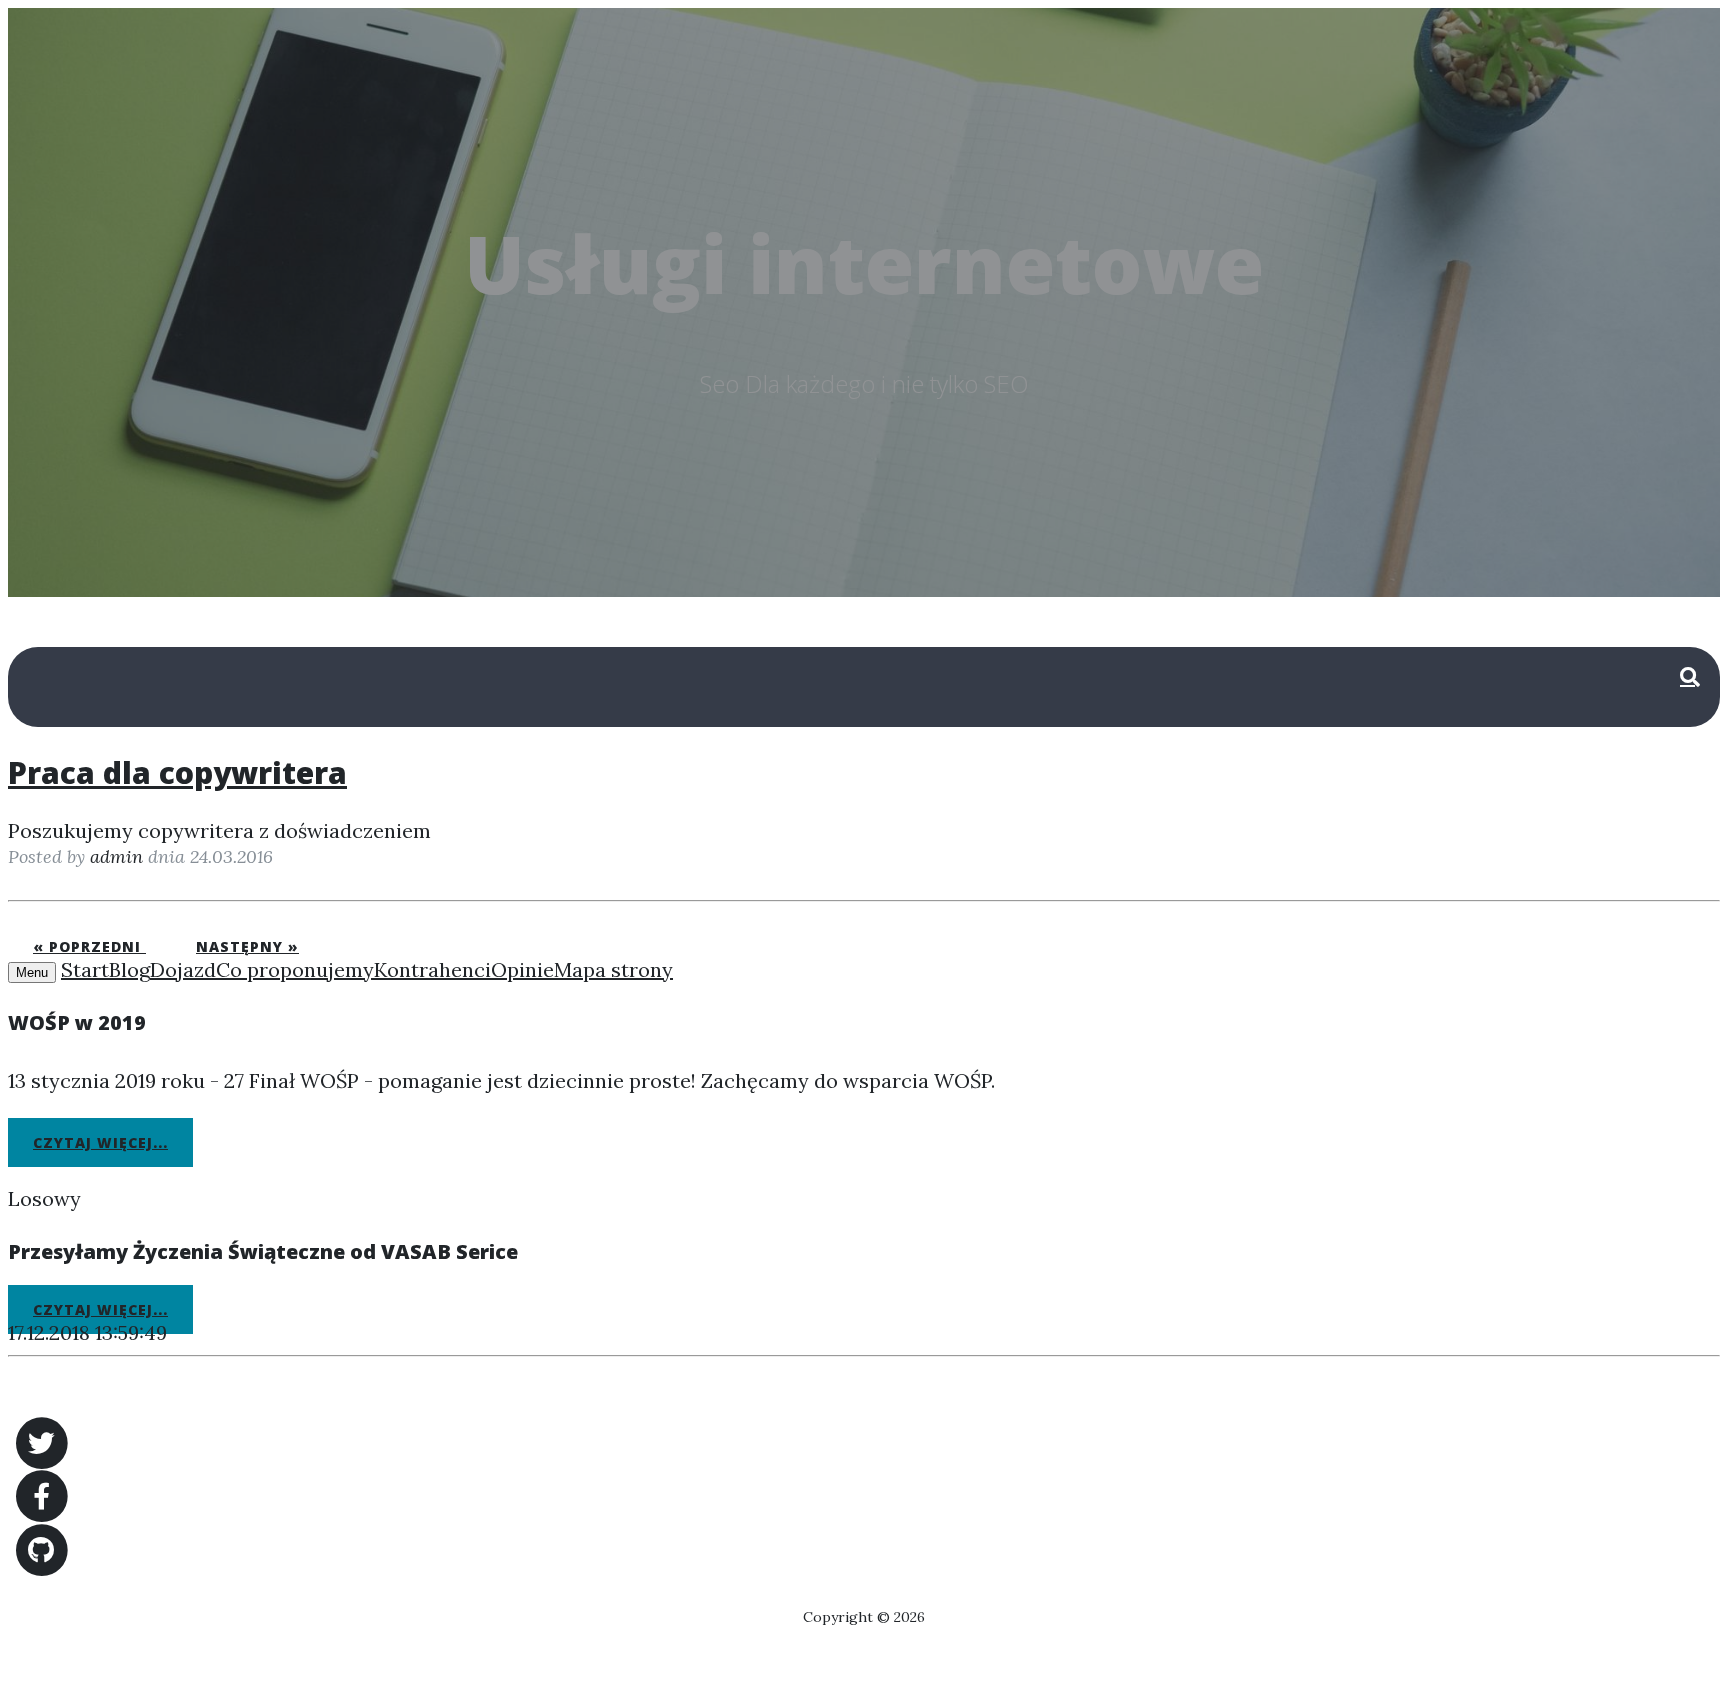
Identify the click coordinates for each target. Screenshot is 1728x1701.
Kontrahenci (432, 969)
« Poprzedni (89, 946)
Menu (32, 972)
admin (116, 856)
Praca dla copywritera (177, 772)
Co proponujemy (295, 969)
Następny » (247, 946)
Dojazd (183, 969)
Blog (129, 969)
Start (85, 969)
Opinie (522, 969)
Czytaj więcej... (100, 1142)
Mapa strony (613, 969)
